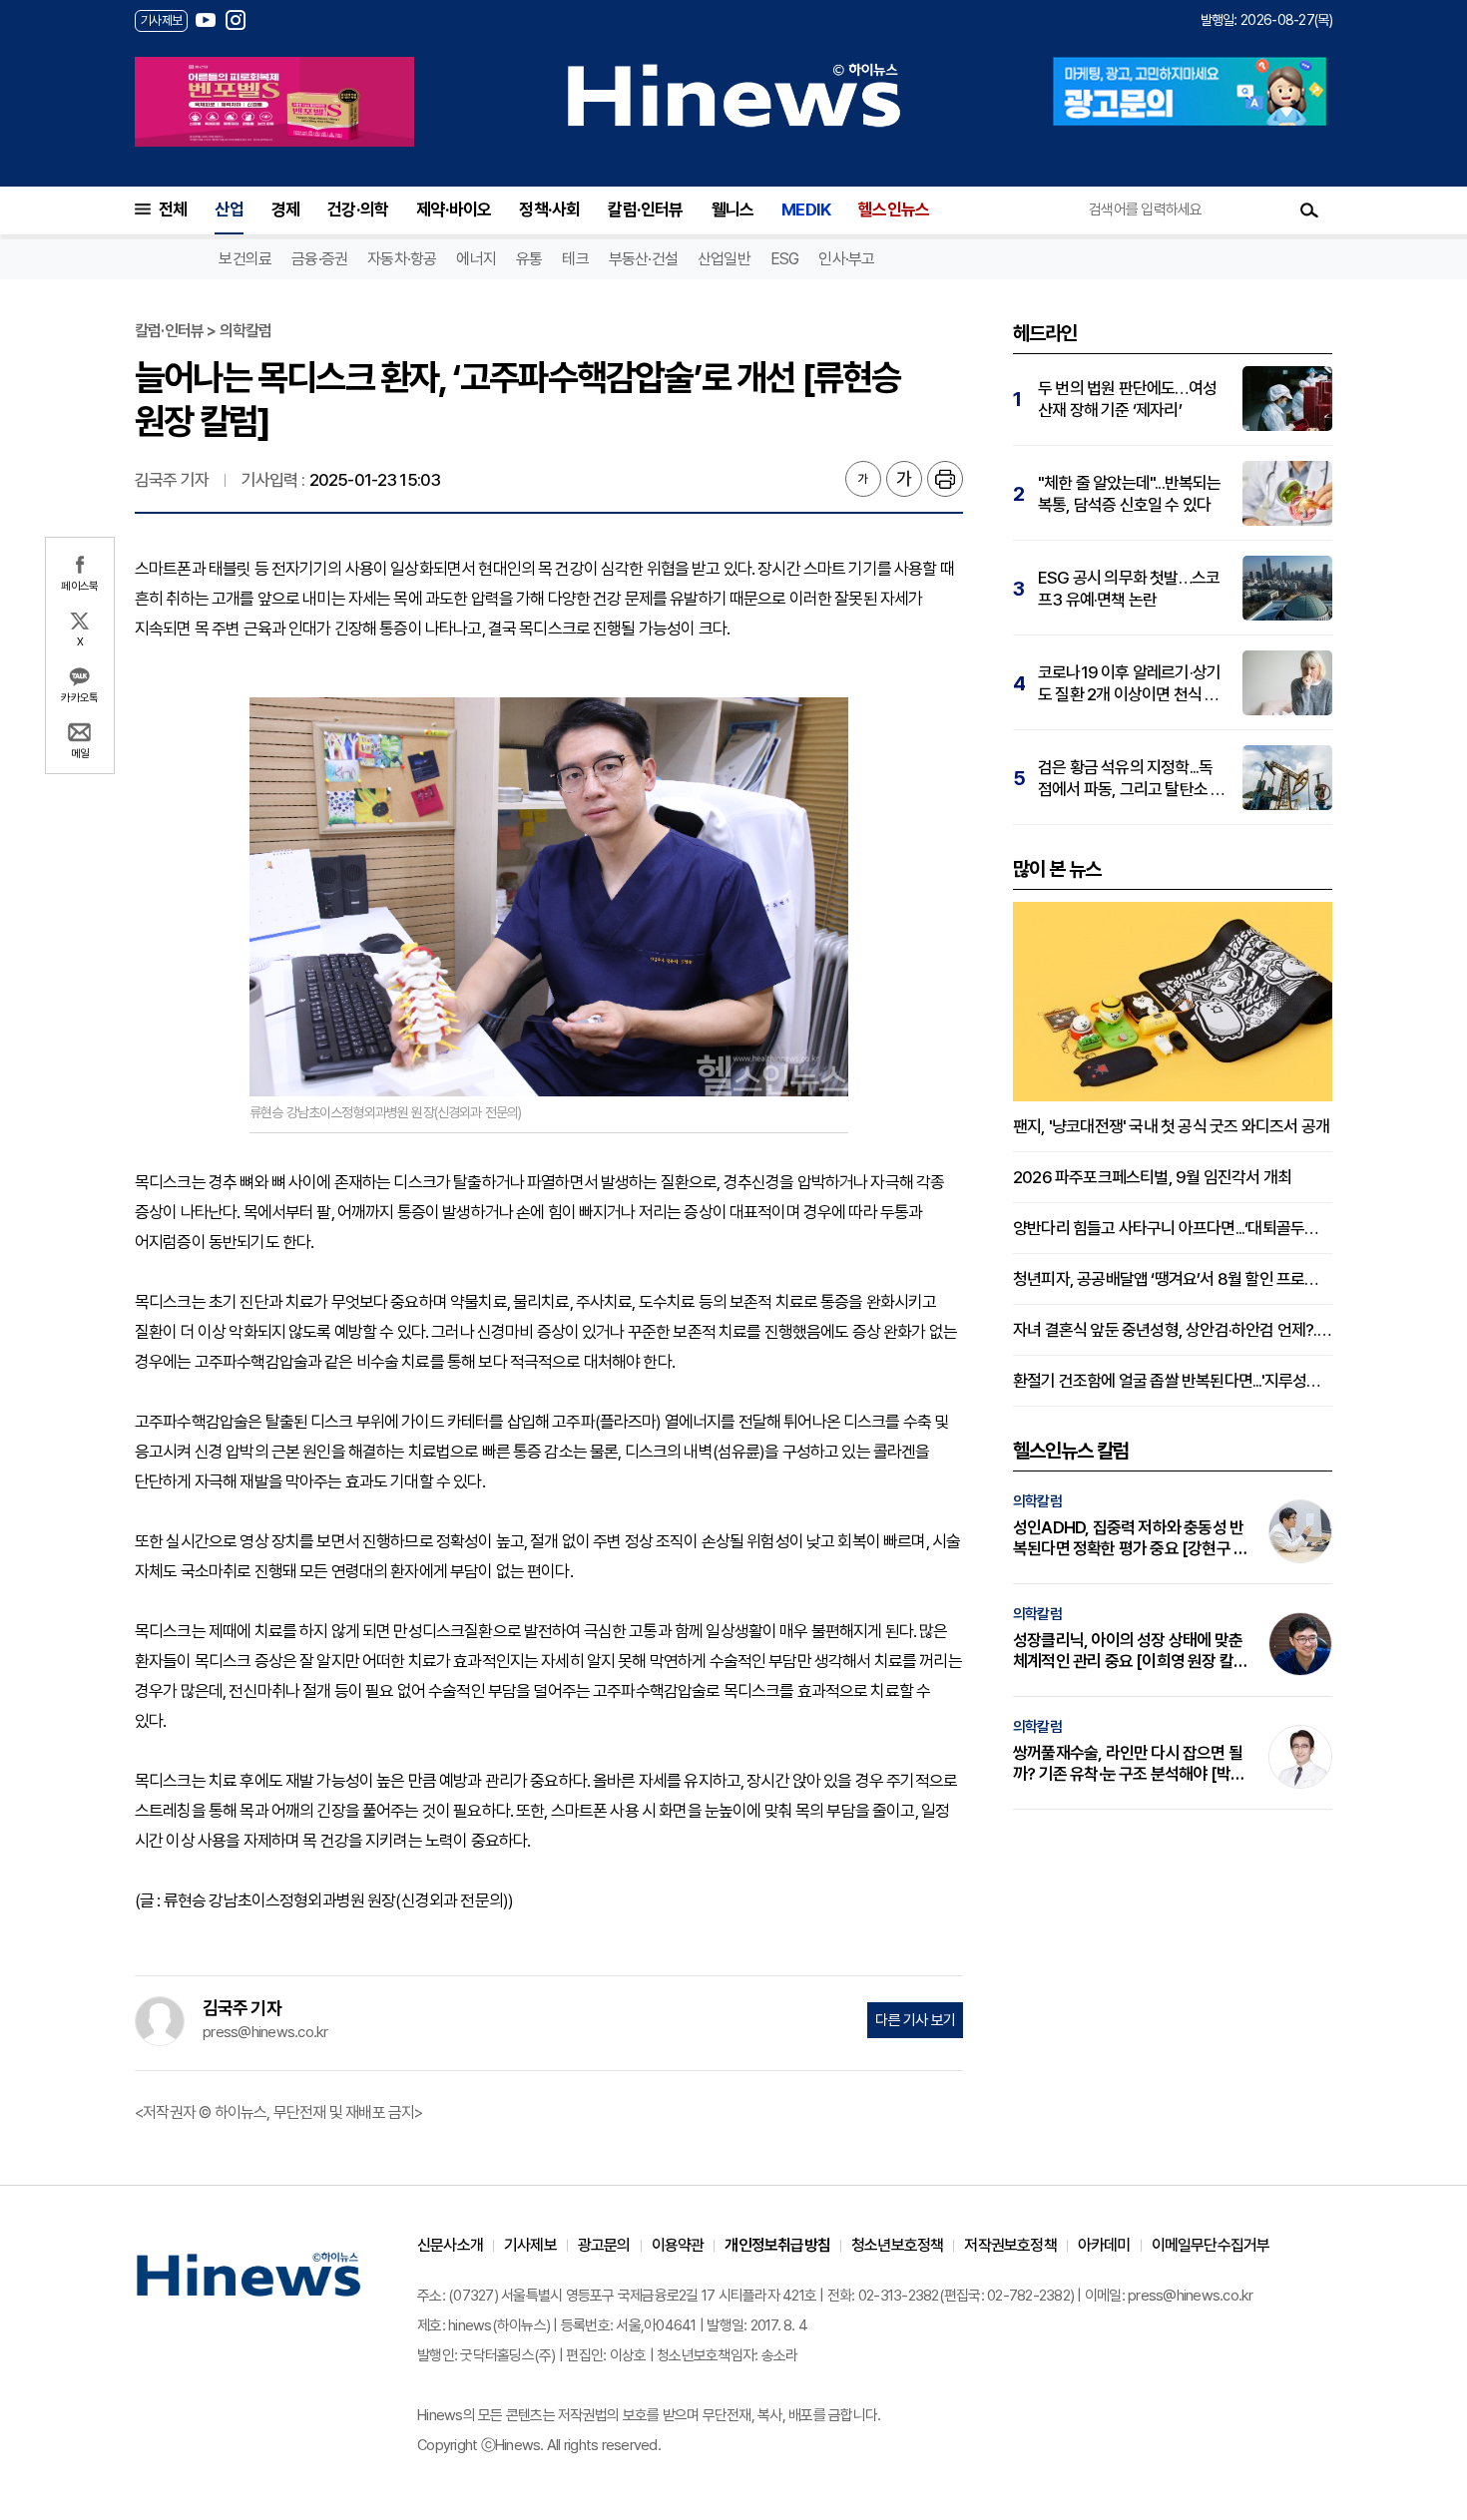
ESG (785, 259)
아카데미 (1104, 2245)
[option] (274, 102)
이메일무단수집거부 (1211, 2245)
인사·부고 (846, 259)
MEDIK (806, 210)
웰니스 (733, 210)
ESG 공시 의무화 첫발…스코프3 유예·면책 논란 (1129, 589)
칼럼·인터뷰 (645, 210)
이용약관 (678, 2245)
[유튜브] (206, 20)
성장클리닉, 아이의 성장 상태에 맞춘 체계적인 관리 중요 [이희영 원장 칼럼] (1128, 1651)
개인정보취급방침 (777, 2245)
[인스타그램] (236, 20)
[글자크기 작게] (863, 479)
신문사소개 (450, 2245)
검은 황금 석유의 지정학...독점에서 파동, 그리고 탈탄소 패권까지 (1131, 779)
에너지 (476, 259)
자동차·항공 (402, 259)
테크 (575, 259)
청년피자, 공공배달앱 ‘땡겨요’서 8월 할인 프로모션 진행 (1173, 1279)
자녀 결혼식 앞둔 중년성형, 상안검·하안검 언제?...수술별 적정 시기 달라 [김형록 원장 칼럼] (1173, 1330)
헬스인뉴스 (894, 210)
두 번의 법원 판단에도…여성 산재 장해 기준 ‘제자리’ (1127, 399)
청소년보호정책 (897, 2245)
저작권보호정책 (1010, 2245)
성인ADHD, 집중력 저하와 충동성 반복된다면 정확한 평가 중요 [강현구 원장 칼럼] (1130, 1538)
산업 (229, 210)
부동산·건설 (643, 259)
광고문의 (604, 2245)
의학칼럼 (1037, 1501)
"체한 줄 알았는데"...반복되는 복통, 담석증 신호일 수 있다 (1130, 494)
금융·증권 (319, 259)
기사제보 (530, 2245)
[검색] (1309, 210)
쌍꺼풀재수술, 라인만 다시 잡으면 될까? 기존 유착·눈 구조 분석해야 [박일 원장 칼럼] (1129, 1764)
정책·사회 (549, 210)
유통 (529, 259)
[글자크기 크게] (904, 479)
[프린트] (945, 479)
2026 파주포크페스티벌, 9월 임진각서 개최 (1152, 1177)
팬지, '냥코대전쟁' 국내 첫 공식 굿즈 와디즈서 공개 (1171, 1126)
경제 (285, 210)
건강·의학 (358, 210)
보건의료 (245, 259)
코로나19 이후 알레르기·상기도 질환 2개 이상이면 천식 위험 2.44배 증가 (1129, 684)
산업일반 (724, 259)
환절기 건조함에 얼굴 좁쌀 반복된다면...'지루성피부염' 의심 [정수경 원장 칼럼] (1173, 1381)
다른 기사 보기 (915, 2020)
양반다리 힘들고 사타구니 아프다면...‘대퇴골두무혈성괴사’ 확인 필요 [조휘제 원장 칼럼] (1173, 1228)
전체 (173, 210)
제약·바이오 (454, 210)
